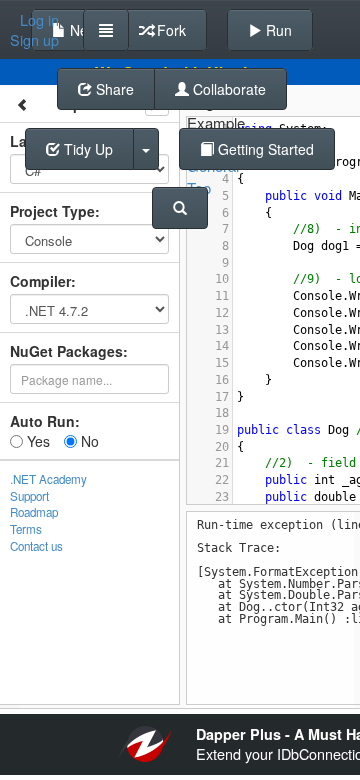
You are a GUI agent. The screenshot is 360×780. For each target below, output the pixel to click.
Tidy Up (86, 149)
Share (113, 89)
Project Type (52, 211)
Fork (169, 30)
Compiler (40, 281)
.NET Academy (48, 479)
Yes (36, 441)
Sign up (34, 40)
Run (277, 30)
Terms (26, 529)
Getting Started (264, 149)
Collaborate (227, 89)
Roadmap (34, 512)
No (88, 441)
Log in (39, 20)
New (82, 30)
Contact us (36, 546)
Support (29, 496)
